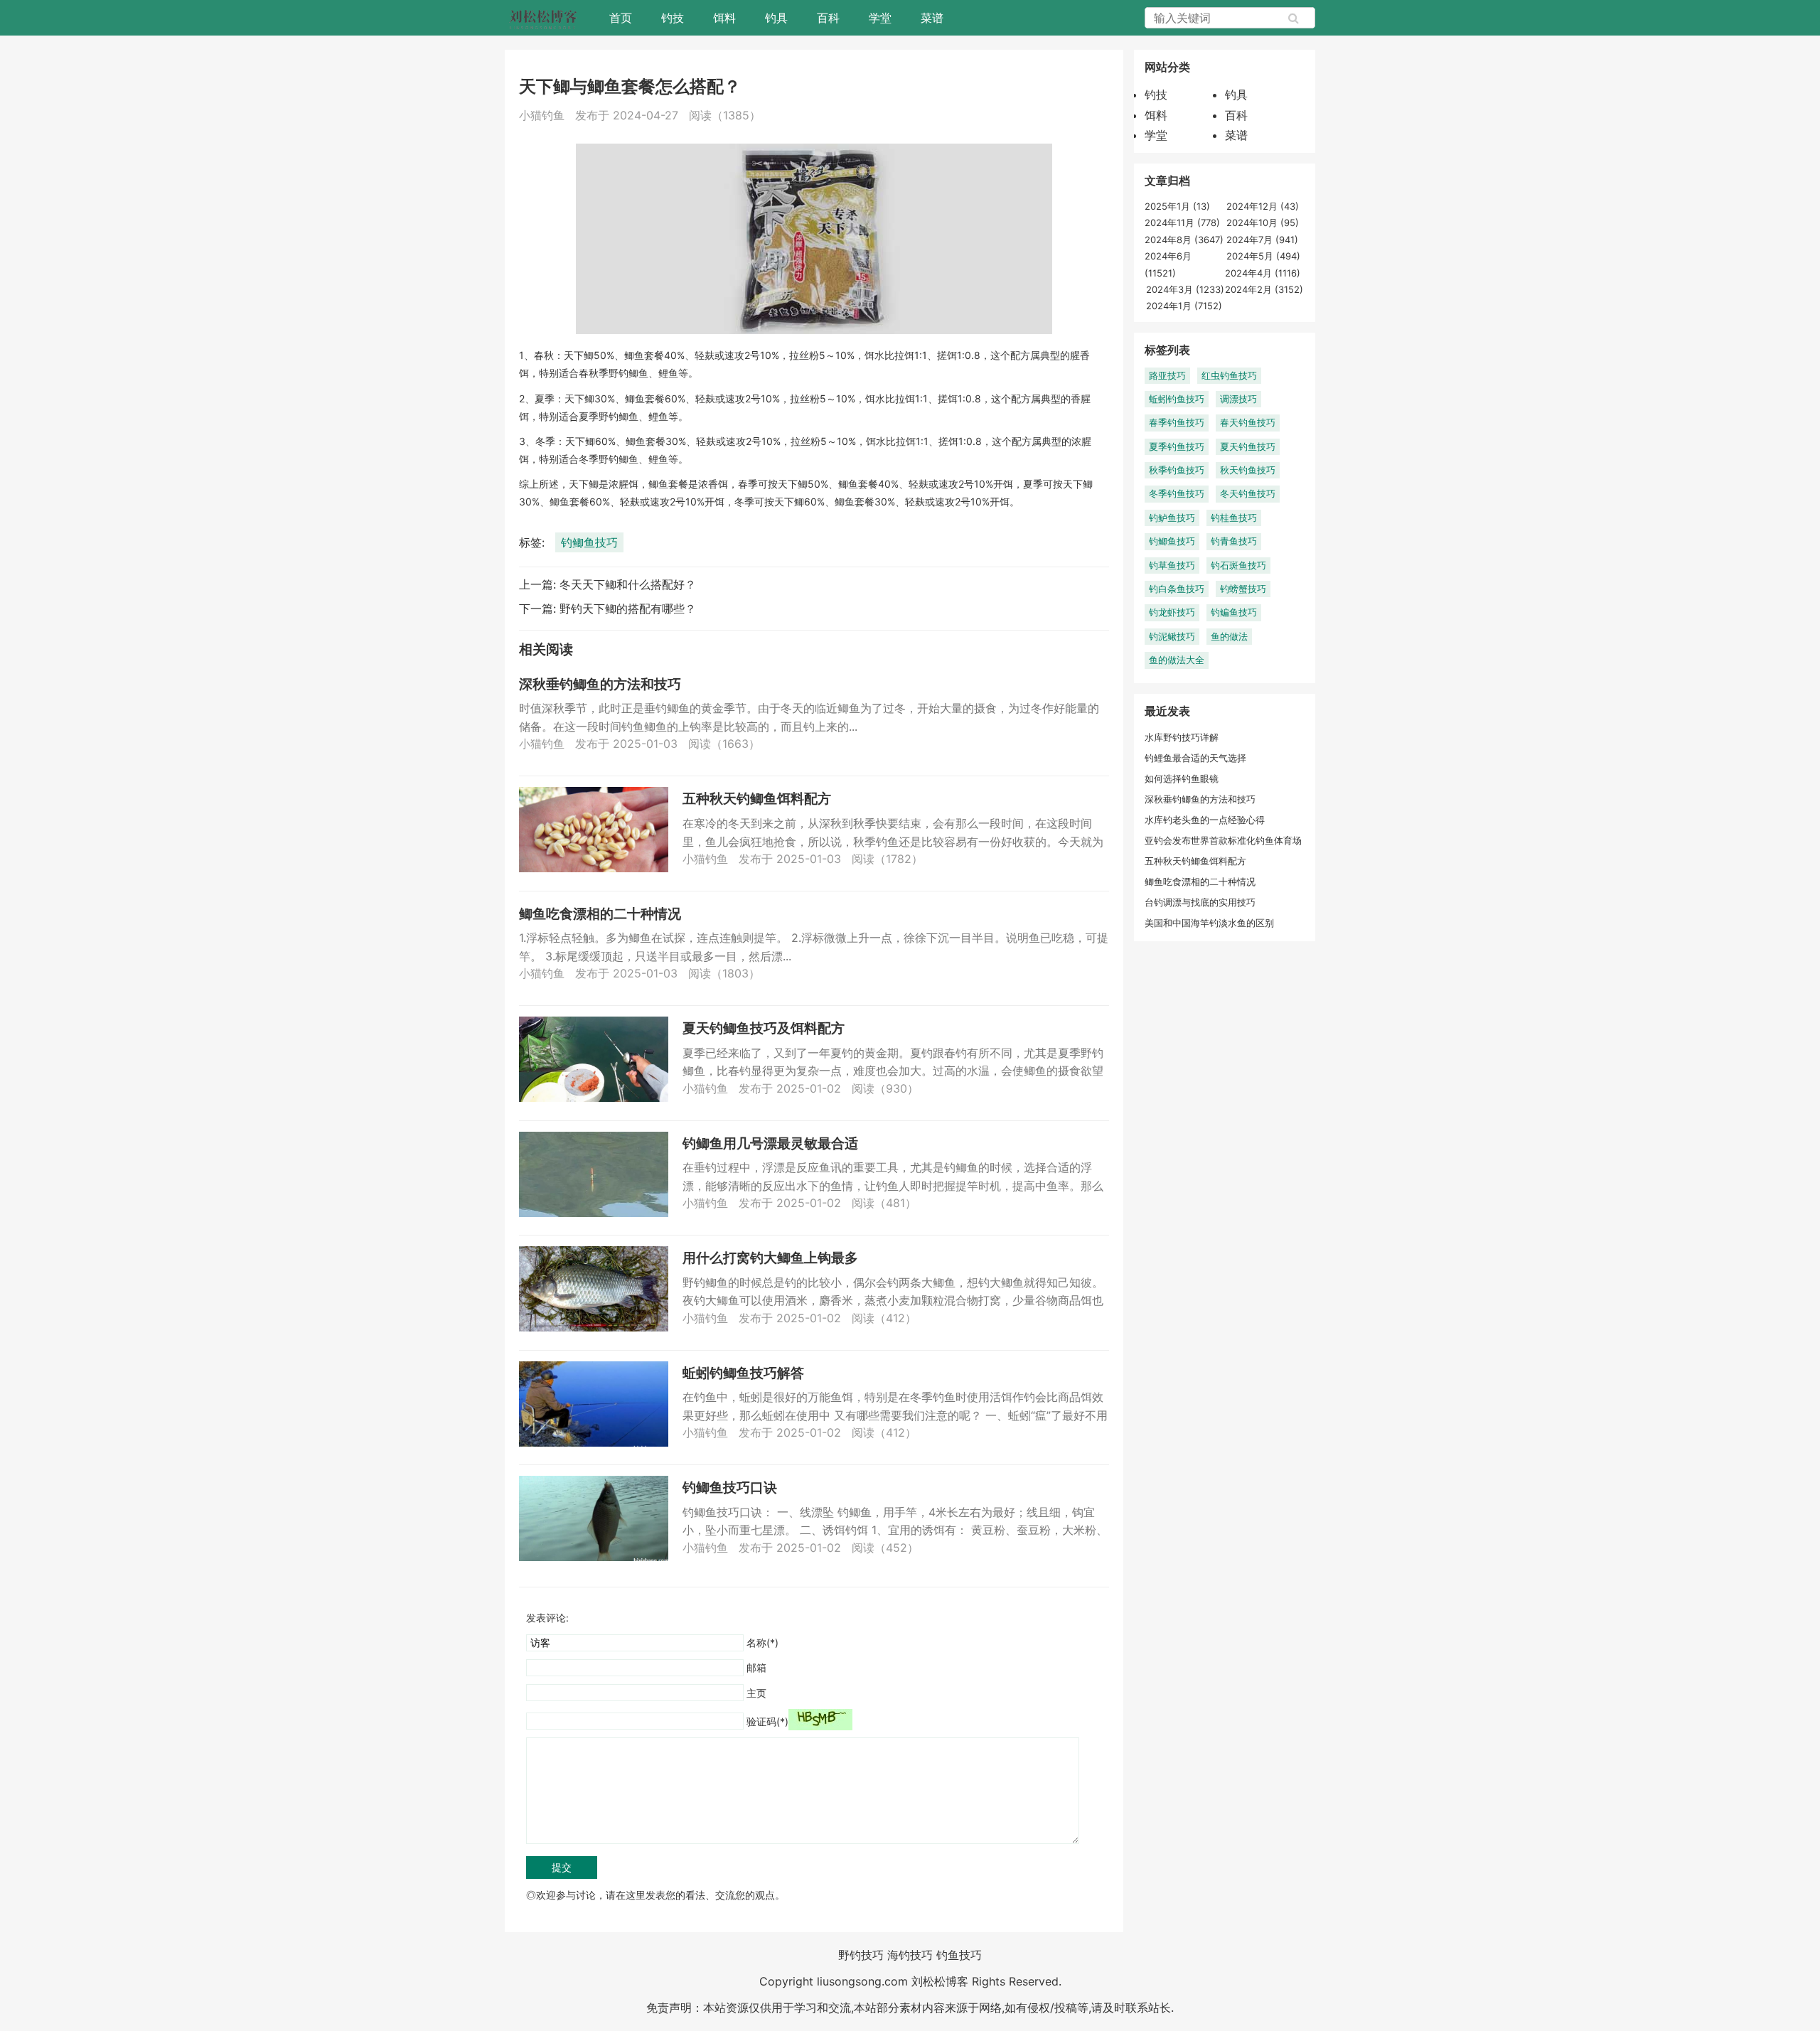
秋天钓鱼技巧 (1248, 470)
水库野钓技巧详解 (1182, 737)
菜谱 (932, 18)
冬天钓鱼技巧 (1248, 493)
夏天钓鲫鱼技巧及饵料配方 (764, 1028)
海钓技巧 (910, 1955)
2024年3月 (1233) (1185, 289)
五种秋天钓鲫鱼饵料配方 (757, 799)
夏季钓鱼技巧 (1177, 446)
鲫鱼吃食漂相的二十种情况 (600, 914)
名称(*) (762, 1643)
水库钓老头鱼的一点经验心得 (1205, 820)
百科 (828, 18)
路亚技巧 (1167, 375)
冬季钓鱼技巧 (1177, 493)
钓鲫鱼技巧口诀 (730, 1488)
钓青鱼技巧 (1234, 541)
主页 (756, 1693)
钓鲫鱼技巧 (589, 542)
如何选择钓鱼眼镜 (1182, 778)
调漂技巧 (1238, 399)
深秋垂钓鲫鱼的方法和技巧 (600, 684)
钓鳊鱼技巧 (1234, 612)
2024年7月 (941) (1262, 240)
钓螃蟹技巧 (1243, 589)
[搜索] (1294, 18)
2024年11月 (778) (1182, 223)
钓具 (776, 18)
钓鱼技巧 (959, 1955)
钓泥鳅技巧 (1172, 636)
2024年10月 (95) (1263, 223)
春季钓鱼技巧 (1177, 422)
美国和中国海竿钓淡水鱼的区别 (1209, 923)
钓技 (673, 18)
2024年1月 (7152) (1184, 306)
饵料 (724, 18)
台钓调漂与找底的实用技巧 (1200, 902)
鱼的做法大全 (1177, 660)
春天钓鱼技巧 (1248, 422)
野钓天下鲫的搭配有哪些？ (628, 609)
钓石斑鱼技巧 (1238, 565)
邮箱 (756, 1667)
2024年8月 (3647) (1184, 240)
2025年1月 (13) (1177, 206)
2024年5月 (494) (1263, 256)
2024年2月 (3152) (1264, 289)
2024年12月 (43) (1263, 206)
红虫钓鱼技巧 (1229, 375)
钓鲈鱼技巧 (1172, 518)
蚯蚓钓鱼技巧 (1177, 399)
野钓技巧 (861, 1955)
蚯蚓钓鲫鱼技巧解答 (743, 1373)
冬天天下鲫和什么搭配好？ (628, 584)
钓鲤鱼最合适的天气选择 (1195, 758)
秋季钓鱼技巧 (1177, 470)
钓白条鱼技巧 (1177, 589)
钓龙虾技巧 (1172, 612)
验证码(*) (767, 1721)
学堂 (880, 18)
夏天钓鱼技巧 (1248, 446)
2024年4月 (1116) (1263, 273)
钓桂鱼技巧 (1234, 518)
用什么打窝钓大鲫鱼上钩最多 (770, 1258)
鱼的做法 (1229, 636)
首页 (621, 18)
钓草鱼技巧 (1172, 565)
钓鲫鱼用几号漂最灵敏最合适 (770, 1143)
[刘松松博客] (543, 18)
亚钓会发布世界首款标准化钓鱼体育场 (1223, 840)
